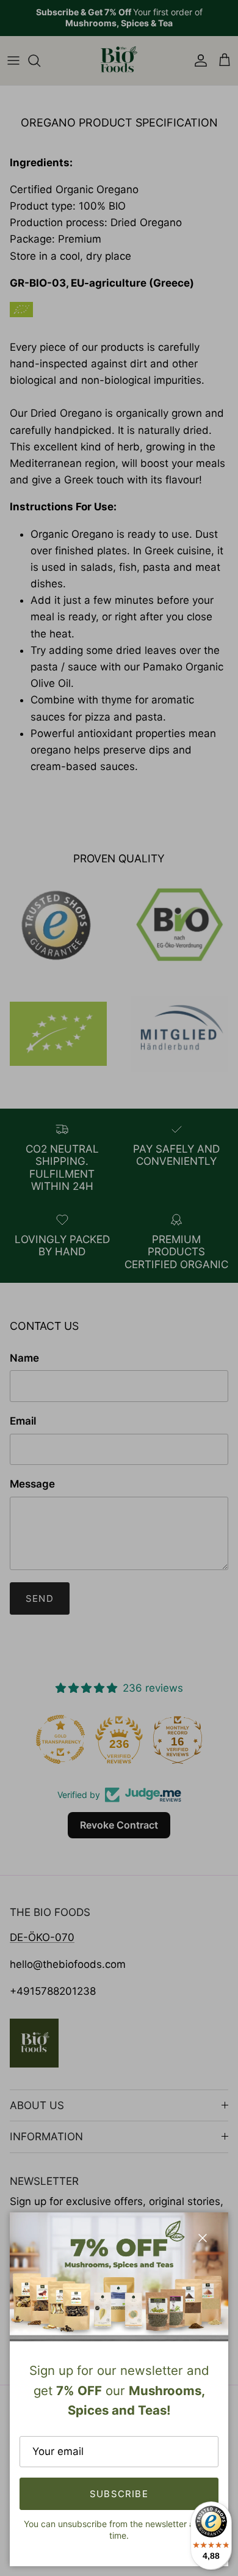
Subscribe (119, 2494)
